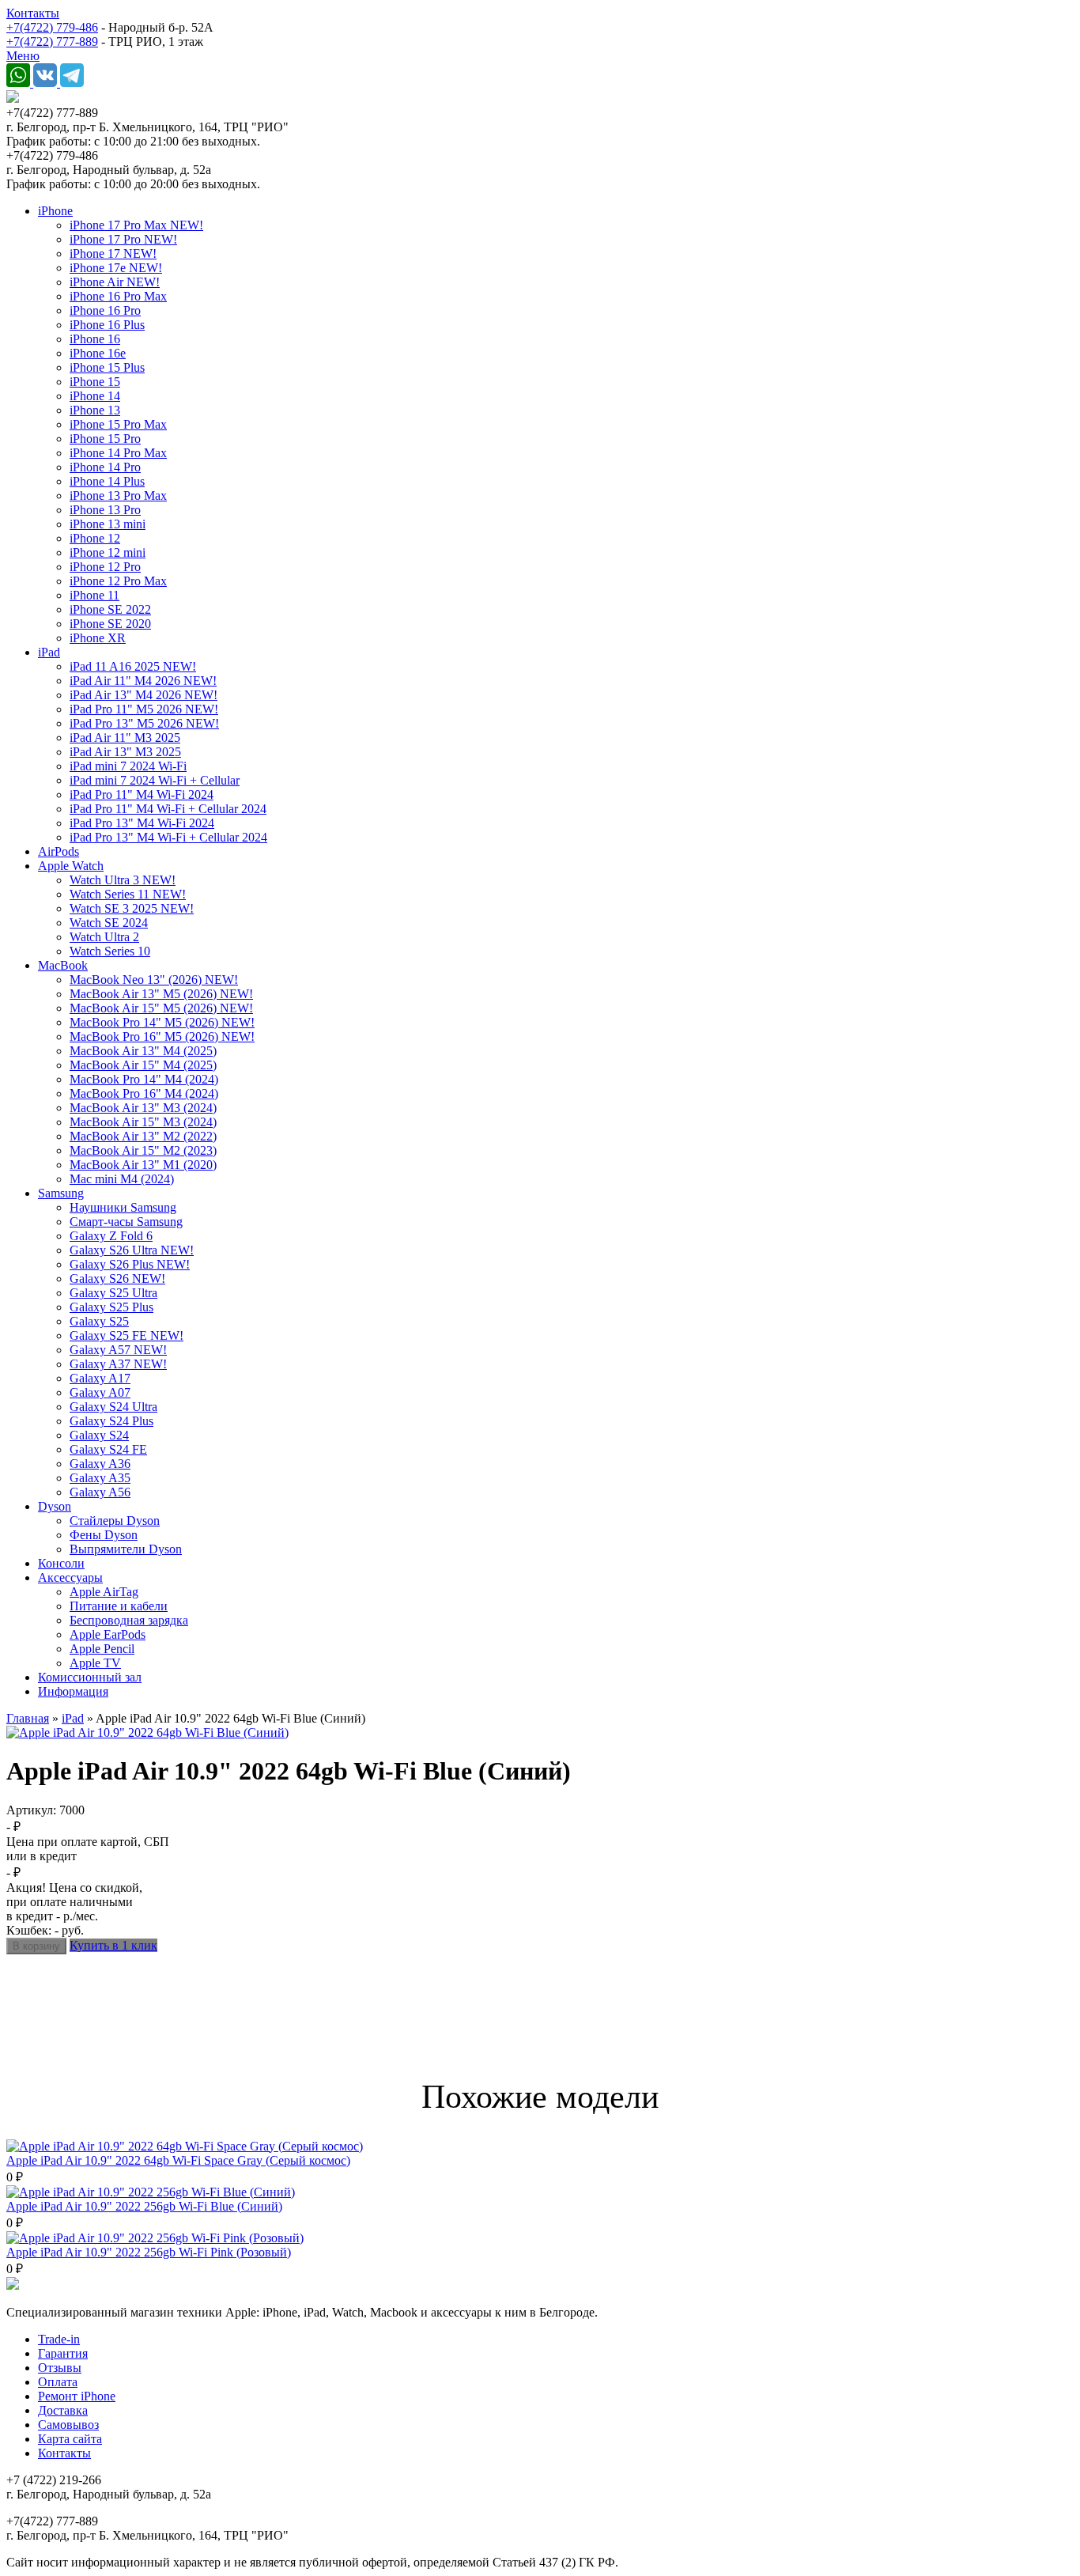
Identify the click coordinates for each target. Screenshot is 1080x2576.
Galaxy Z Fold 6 (111, 1236)
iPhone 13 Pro (105, 510)
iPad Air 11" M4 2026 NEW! (143, 681)
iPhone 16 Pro (105, 310)
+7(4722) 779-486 (52, 27)
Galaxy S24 (99, 1435)
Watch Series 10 (110, 951)
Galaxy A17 (100, 1378)
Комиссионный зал (90, 1677)
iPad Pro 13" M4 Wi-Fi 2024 (142, 823)
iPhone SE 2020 (110, 624)
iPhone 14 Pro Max (118, 453)
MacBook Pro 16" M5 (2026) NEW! (162, 1036)
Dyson (55, 1506)
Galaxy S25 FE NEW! (127, 1335)
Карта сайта (70, 2439)
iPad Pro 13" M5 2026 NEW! (144, 723)
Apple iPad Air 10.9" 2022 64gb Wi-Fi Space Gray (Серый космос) (178, 2160)
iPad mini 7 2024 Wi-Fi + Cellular (155, 780)
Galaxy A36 (100, 1464)
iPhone (55, 211)
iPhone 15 (95, 382)
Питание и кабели (119, 1606)
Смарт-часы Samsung (126, 1222)
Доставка (63, 2410)
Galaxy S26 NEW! (117, 1279)
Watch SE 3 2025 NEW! (132, 908)
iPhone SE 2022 (110, 609)
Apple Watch (71, 866)
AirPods (59, 851)
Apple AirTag (104, 1592)
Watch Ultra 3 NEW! (123, 880)
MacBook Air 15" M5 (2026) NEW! (161, 1008)
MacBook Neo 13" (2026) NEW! (154, 980)
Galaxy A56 (100, 1492)
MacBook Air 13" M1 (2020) (143, 1165)
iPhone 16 (95, 339)
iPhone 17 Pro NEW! (123, 239)
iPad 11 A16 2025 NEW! (133, 666)
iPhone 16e (98, 353)
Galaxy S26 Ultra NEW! (132, 1250)
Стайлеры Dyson (115, 1521)
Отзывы (60, 2368)
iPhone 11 (94, 595)
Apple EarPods (108, 1634)
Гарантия (63, 2353)
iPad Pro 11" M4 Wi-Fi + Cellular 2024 (168, 809)
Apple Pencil (102, 1649)
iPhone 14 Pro (105, 467)
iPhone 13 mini (108, 524)
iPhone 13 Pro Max (118, 496)
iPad (49, 652)
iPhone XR (98, 638)
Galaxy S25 (99, 1321)
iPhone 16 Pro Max (118, 296)
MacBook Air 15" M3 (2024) (143, 1122)
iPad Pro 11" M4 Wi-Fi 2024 (142, 794)
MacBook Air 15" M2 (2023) (143, 1150)
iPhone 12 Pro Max (118, 581)
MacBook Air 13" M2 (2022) (143, 1136)
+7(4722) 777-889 (52, 42)
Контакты (33, 13)
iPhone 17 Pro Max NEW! (136, 225)
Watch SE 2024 (109, 923)
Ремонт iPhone (77, 2396)
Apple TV (95, 1663)
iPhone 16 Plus (107, 325)
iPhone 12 (95, 538)
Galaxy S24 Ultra (113, 1407)
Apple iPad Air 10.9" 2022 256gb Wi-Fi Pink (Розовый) (149, 2252)
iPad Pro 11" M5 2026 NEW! (144, 709)
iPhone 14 (95, 396)
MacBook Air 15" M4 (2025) (143, 1065)
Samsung (61, 1193)
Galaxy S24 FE (108, 1449)
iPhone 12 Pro (105, 567)
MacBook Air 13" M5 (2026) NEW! (161, 994)
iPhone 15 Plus (107, 367)
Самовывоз (68, 2425)
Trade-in (59, 2339)
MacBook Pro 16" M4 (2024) (144, 1093)
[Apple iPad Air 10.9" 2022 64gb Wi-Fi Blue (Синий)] (147, 1732)
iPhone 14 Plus (107, 481)
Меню (23, 56)
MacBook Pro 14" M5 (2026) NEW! (162, 1022)
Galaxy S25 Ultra (113, 1293)
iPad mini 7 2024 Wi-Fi (128, 766)
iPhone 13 (95, 410)
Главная (28, 1718)
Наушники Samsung (123, 1207)
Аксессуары (70, 1577)
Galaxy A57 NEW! (118, 1350)
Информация (73, 1691)
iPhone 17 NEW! (113, 253)
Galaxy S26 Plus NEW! (130, 1264)
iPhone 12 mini (108, 552)
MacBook (63, 965)
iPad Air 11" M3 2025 (125, 738)
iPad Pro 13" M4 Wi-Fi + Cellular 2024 (168, 837)
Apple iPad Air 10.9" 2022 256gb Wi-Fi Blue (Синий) (144, 2206)
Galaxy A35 (100, 1478)
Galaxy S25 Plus (111, 1307)
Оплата (58, 2382)
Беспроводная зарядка (129, 1620)
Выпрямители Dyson (126, 1549)
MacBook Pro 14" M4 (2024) (144, 1079)
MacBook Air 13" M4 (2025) (143, 1051)
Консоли (61, 1563)
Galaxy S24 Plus (111, 1421)
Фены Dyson (104, 1535)
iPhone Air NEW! (115, 282)
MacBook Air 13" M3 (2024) (143, 1108)
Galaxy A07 (100, 1392)
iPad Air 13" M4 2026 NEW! (143, 695)
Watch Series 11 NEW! (128, 894)
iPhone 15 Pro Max (118, 424)
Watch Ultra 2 (104, 937)
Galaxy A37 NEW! (118, 1364)
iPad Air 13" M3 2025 (125, 752)
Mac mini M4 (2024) (122, 1179)
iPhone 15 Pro (105, 439)
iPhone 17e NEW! (116, 268)
